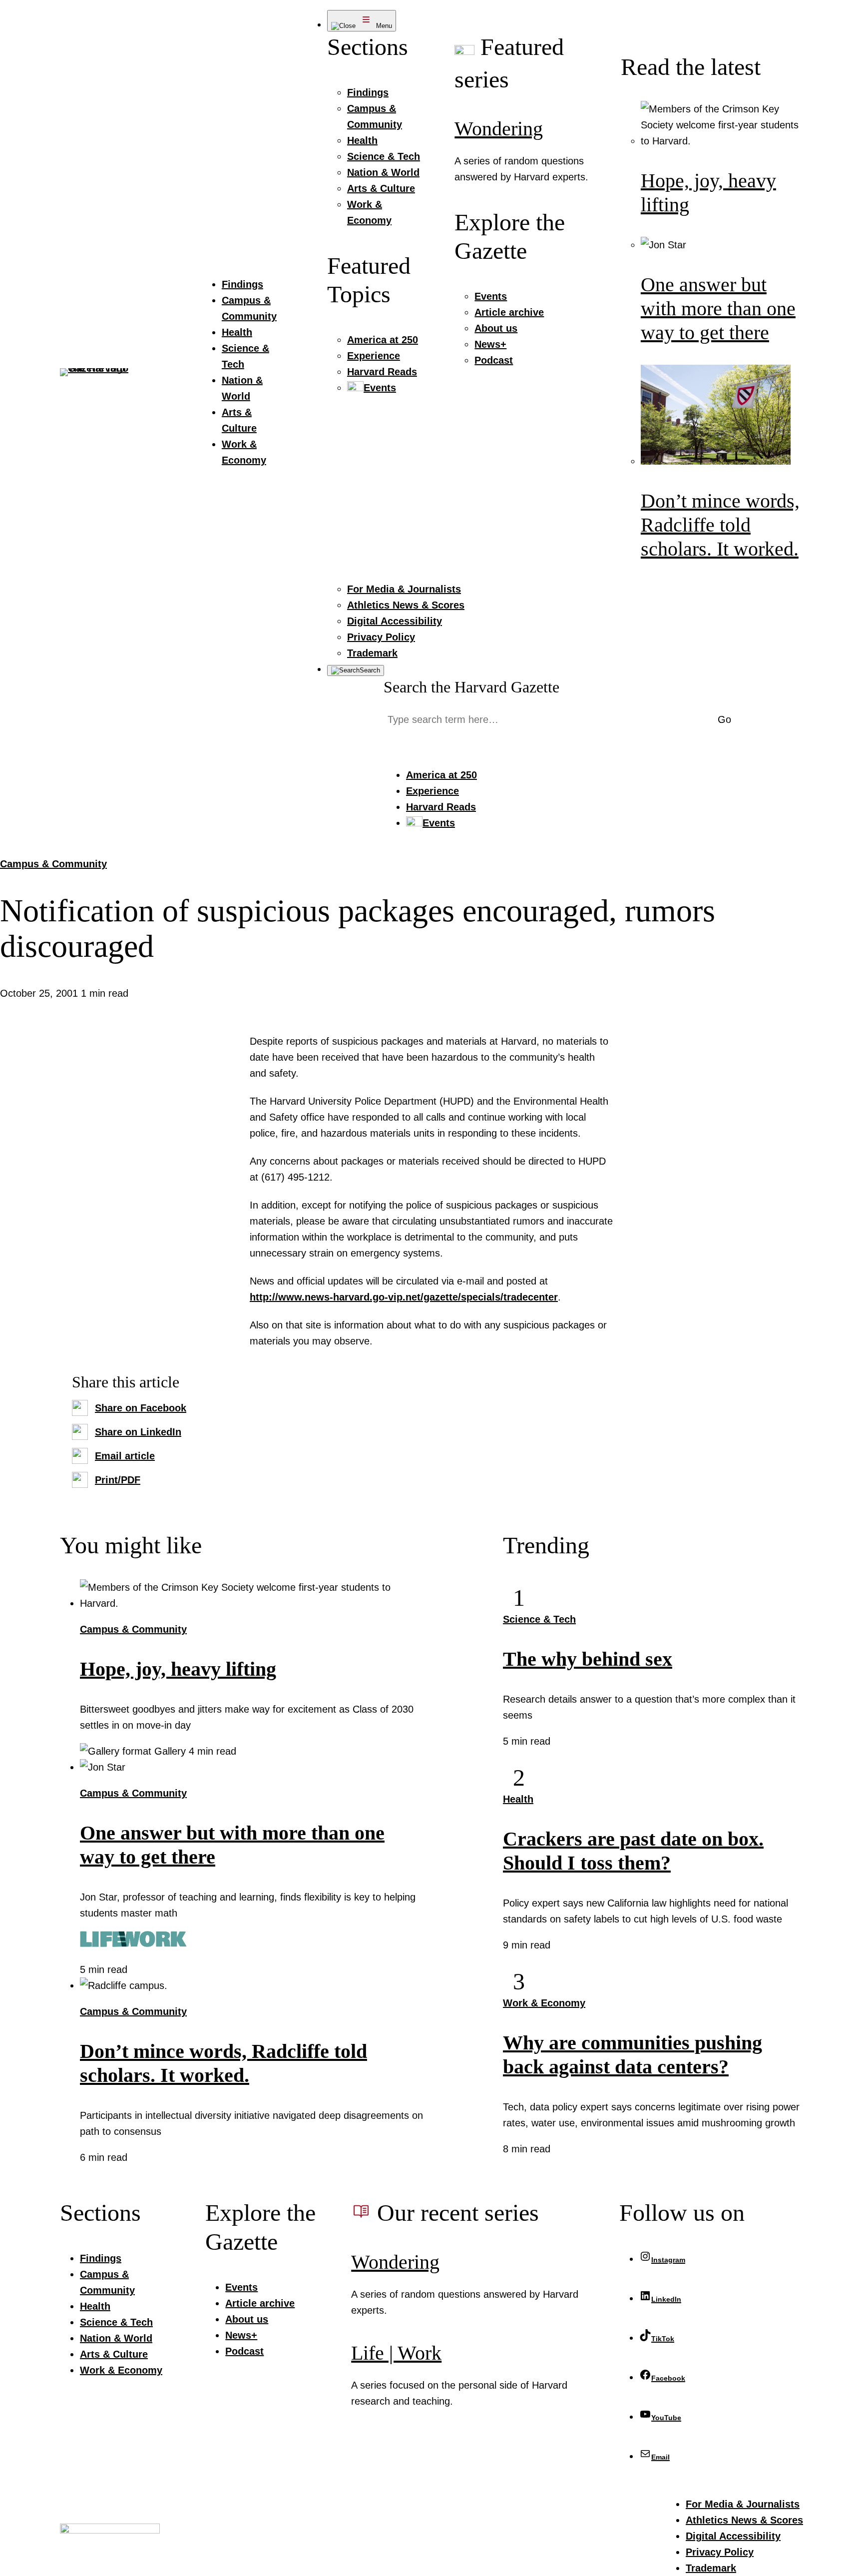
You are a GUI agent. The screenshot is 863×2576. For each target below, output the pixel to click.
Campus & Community (53, 864)
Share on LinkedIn (138, 1432)
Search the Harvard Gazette (471, 687)
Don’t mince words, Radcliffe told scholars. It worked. (720, 525)
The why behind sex (588, 1659)
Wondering (499, 129)
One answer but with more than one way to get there (718, 309)
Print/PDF (118, 1480)
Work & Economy (544, 2003)
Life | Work (396, 2353)
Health (518, 1799)
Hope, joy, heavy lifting (178, 1669)
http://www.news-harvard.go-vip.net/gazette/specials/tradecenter (404, 1297)
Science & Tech (539, 1619)
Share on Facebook (141, 1408)
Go (724, 719)
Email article (125, 1456)
